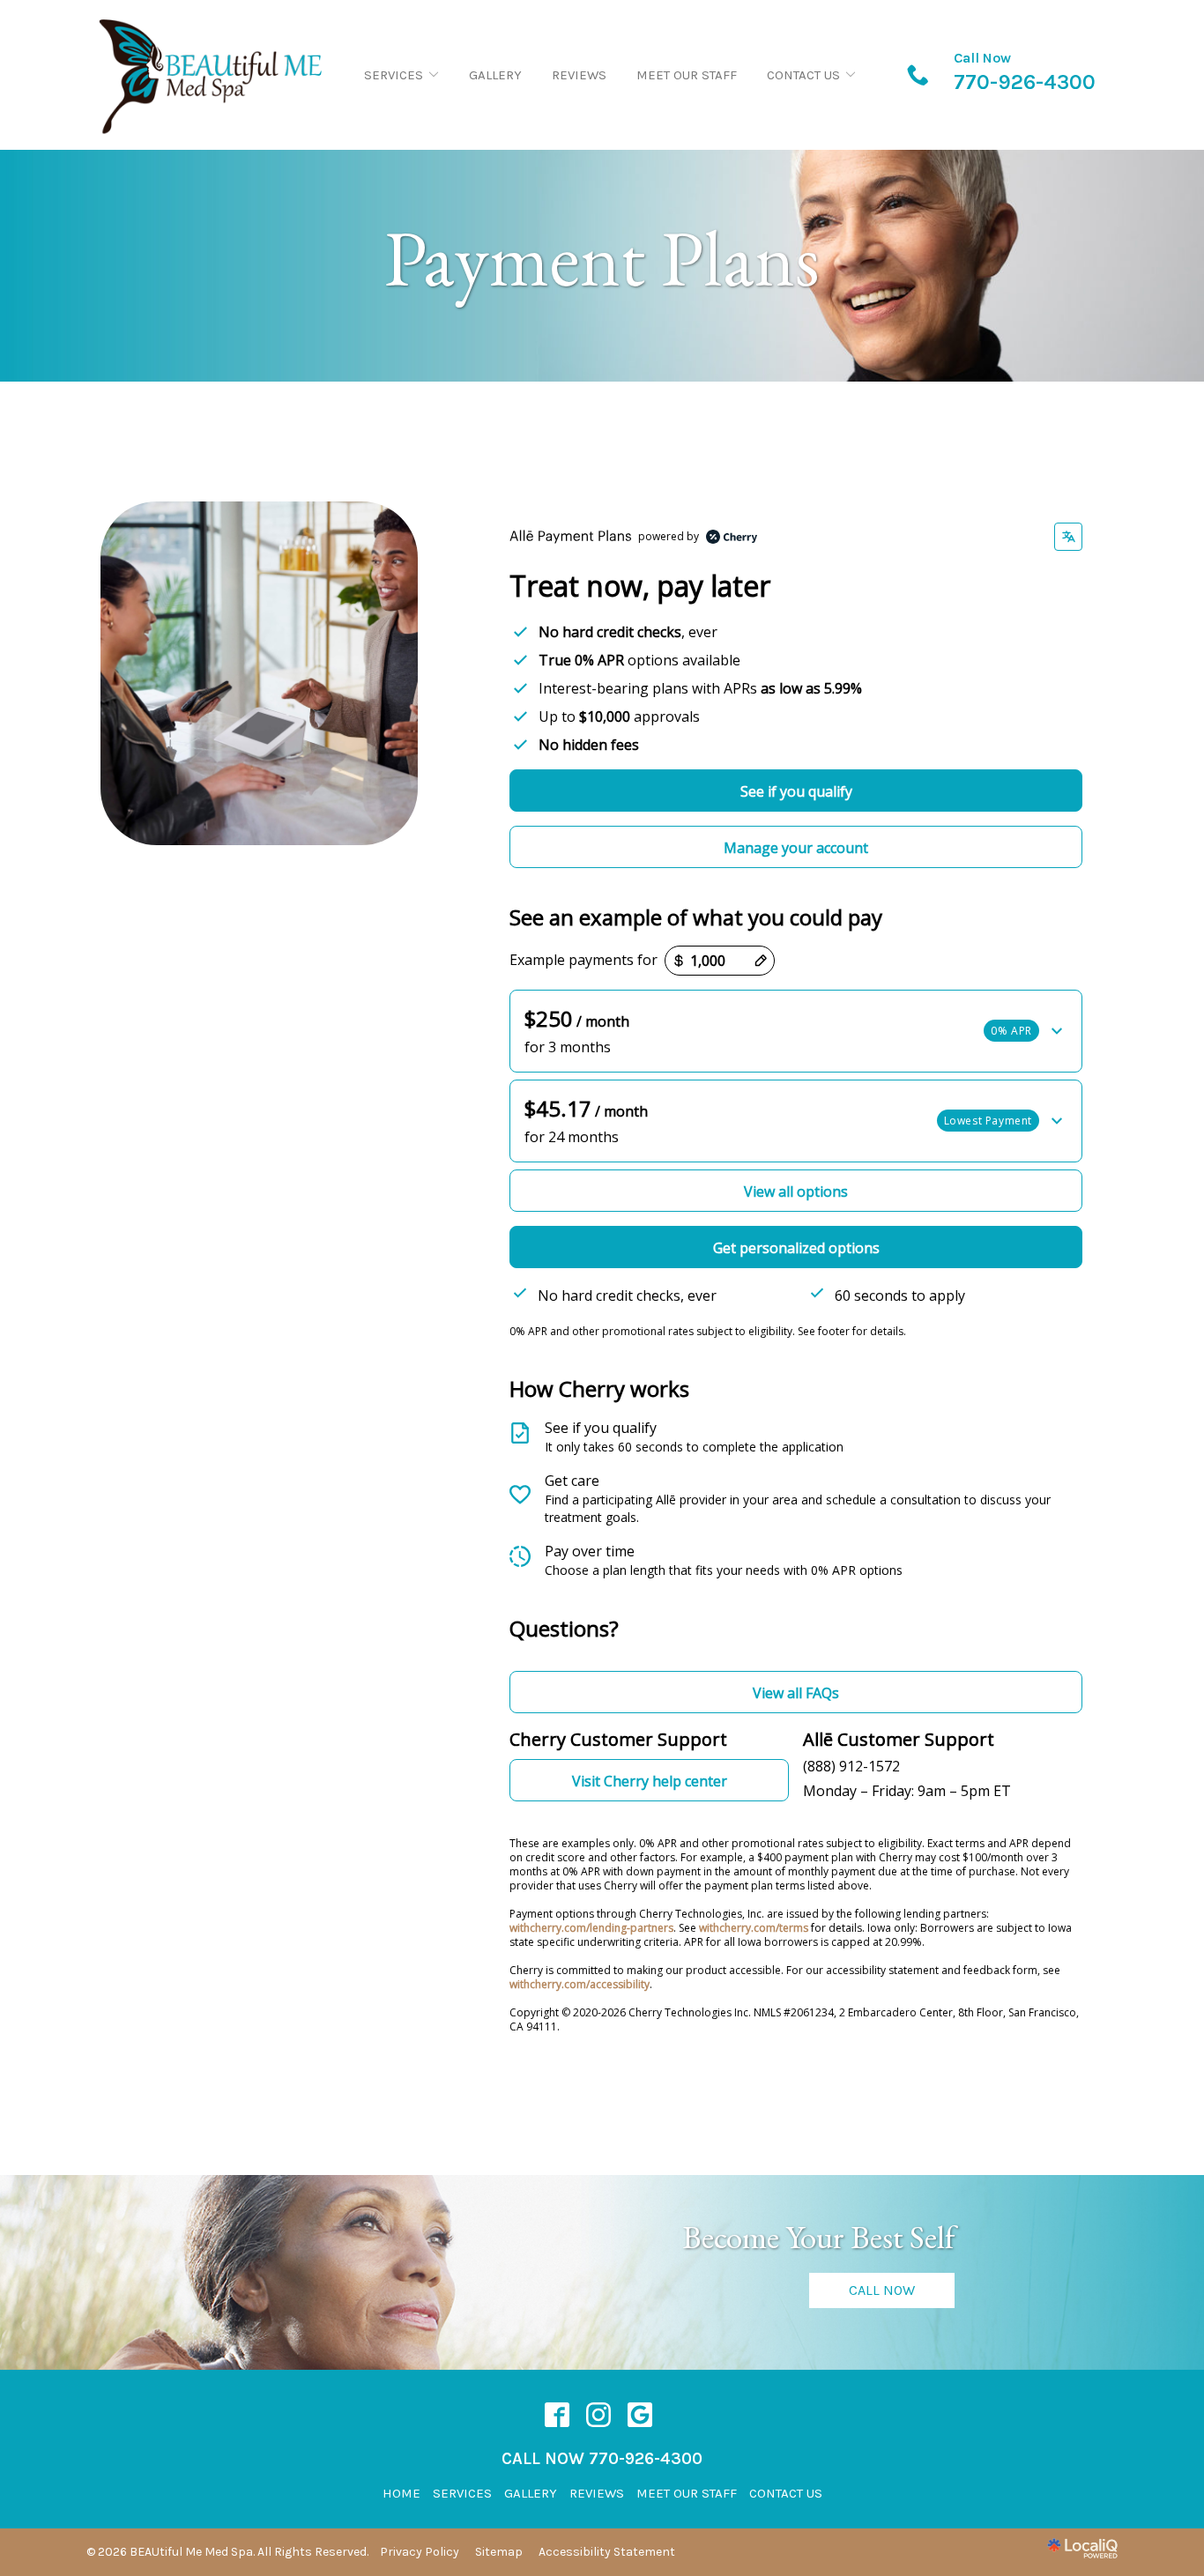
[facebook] (557, 2415)
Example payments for (583, 960)
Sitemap (499, 2552)
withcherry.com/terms (754, 1928)
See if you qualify (796, 791)
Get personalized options (796, 1248)
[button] (796, 1031)
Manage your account (796, 848)
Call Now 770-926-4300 (602, 2458)
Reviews (579, 75)
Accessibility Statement (607, 2552)
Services (394, 75)
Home (401, 2493)
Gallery (495, 75)
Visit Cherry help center (650, 1781)
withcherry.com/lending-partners (591, 1928)
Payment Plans (602, 259)
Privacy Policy (420, 2552)
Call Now (882, 2290)
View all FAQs (796, 1693)
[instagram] (599, 2415)
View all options (796, 1191)
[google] (640, 2415)
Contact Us (803, 75)
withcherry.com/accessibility (580, 1984)
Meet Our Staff (687, 75)
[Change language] (1068, 537)
